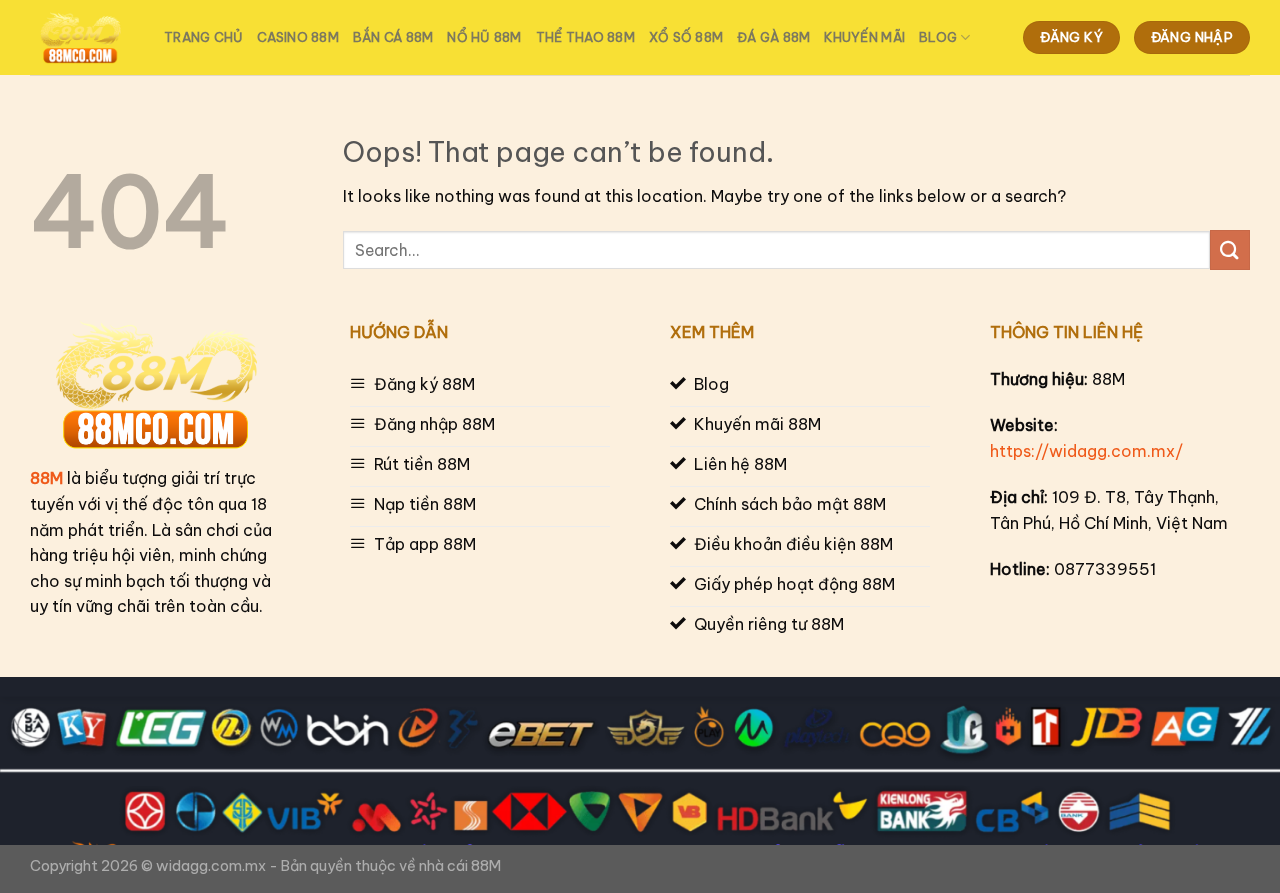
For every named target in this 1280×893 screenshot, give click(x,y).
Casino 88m (298, 37)
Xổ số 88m (686, 37)
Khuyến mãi (864, 37)
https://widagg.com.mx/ (1086, 451)
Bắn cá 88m (393, 37)
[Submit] (1230, 249)
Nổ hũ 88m (484, 37)
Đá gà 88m (773, 37)
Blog (938, 37)
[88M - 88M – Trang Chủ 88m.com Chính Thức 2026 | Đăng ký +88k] (82, 38)
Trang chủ (203, 37)
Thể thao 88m (585, 37)
